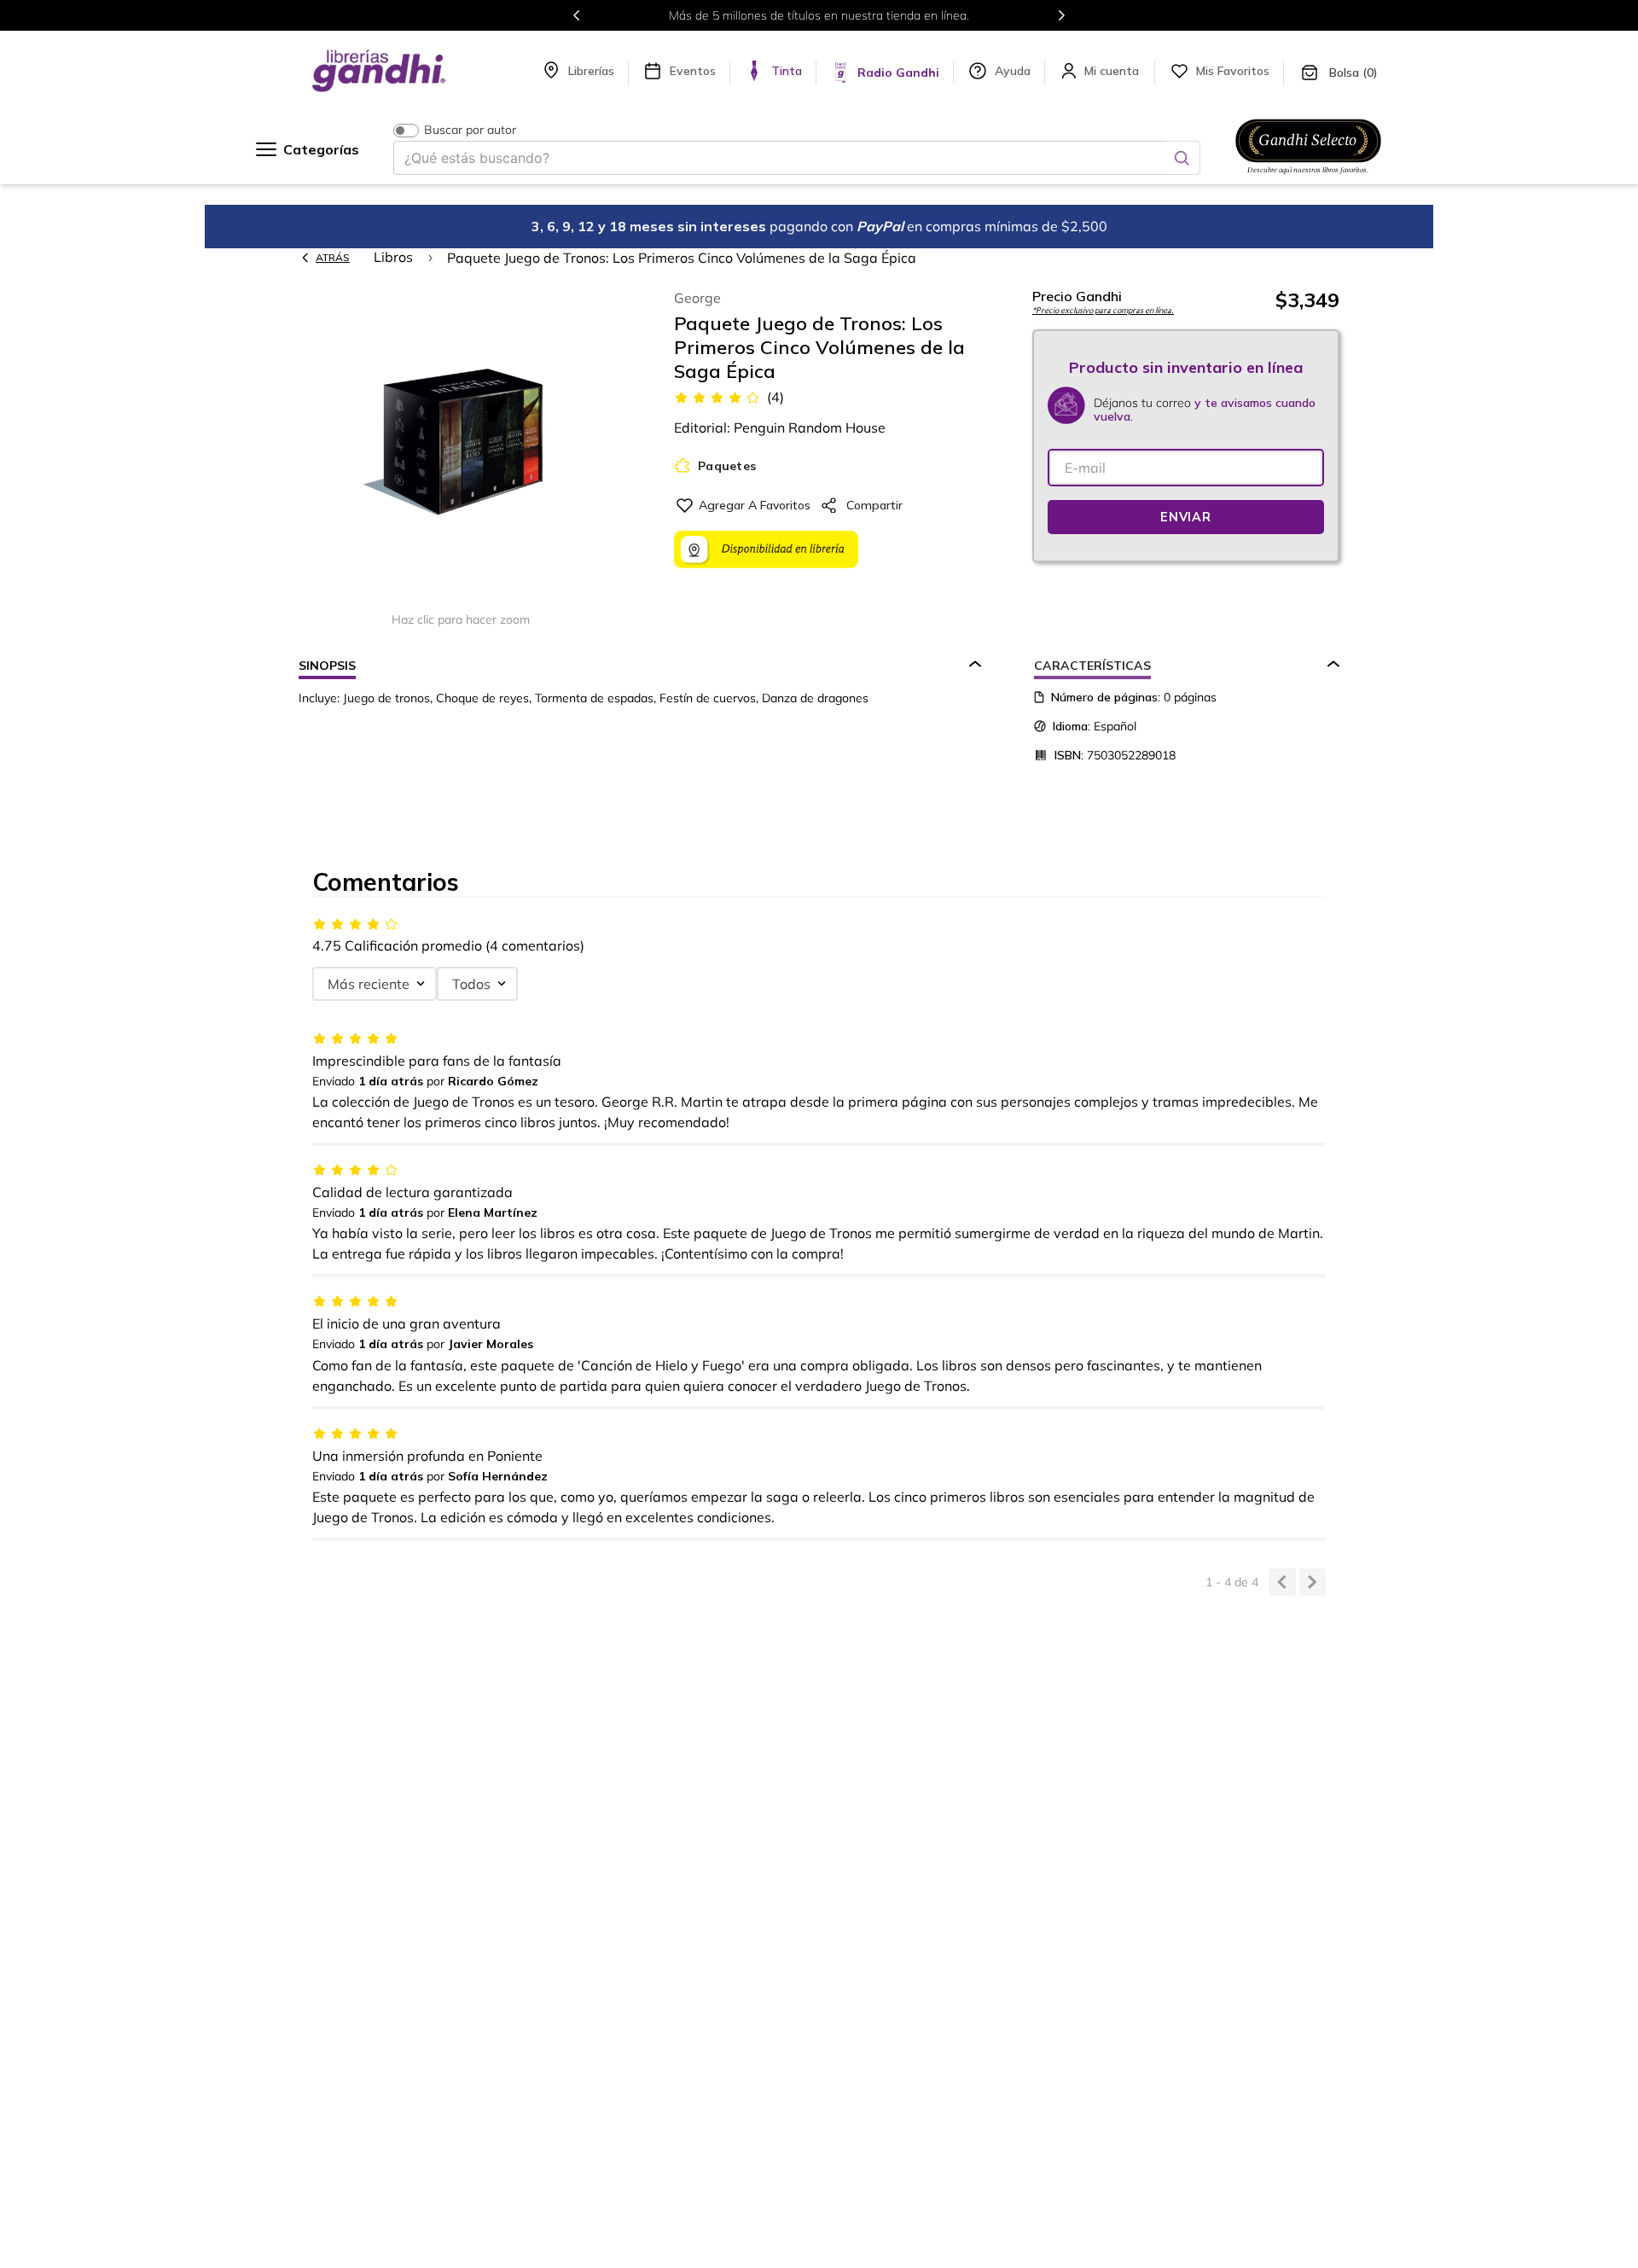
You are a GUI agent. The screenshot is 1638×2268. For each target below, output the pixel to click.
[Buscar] (1182, 158)
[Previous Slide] (577, 15)
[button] (461, 442)
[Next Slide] (1061, 15)
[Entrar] (1113, 71)
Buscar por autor (470, 130)
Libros (393, 257)
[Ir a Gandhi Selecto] (1308, 177)
